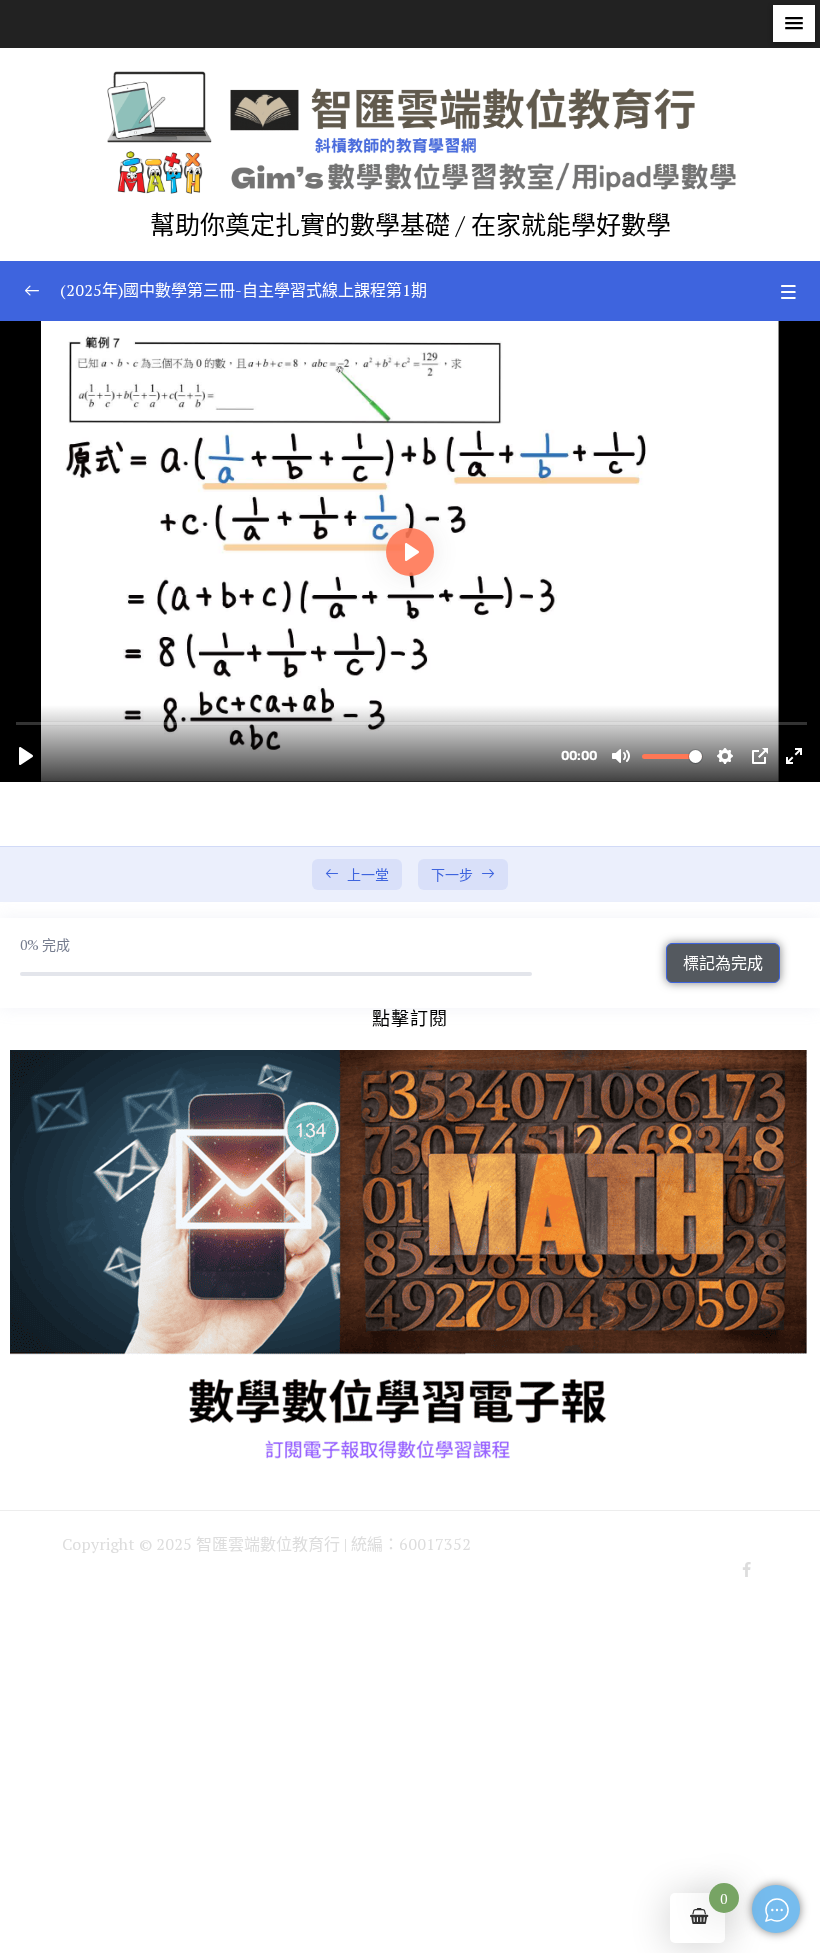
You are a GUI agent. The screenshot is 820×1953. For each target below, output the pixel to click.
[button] (794, 23)
